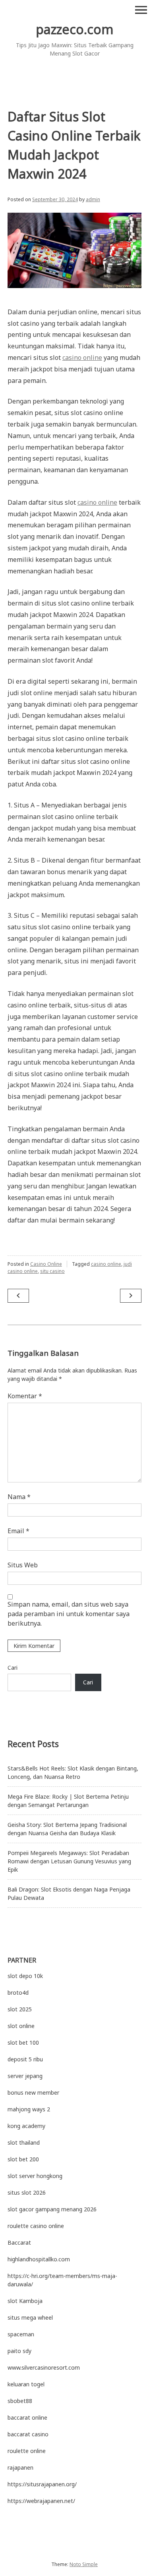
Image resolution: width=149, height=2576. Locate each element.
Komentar (25, 1396)
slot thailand (24, 2143)
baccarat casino (28, 2434)
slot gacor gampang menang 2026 (52, 2209)
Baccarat (19, 2242)
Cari (13, 1668)
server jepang (25, 2076)
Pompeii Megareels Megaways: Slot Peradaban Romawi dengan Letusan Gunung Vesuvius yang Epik (69, 1861)
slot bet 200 (23, 2159)
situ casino (52, 1271)
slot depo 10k (25, 1976)
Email (18, 1531)
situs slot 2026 (27, 2192)
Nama (19, 1497)
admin (93, 199)
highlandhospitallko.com (39, 2259)
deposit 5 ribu (25, 2059)
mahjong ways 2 (29, 2109)
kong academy (26, 2126)
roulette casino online (36, 2226)
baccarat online (27, 2417)
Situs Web (23, 1565)
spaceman (21, 2334)
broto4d (18, 1993)
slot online (21, 2026)
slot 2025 (20, 2009)
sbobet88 (20, 2401)
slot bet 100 (23, 2043)
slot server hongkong (35, 2176)
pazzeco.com (75, 29)
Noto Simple (84, 2564)
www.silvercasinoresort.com (44, 2367)
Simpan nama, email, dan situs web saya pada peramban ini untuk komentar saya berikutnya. (69, 1614)
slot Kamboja (25, 2301)
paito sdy (19, 2351)
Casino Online (46, 1264)
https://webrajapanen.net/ (41, 2501)
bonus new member (33, 2093)
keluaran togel (26, 2384)
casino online (82, 358)
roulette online (27, 2451)
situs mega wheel (30, 2317)
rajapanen (20, 2467)
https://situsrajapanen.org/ (42, 2484)
